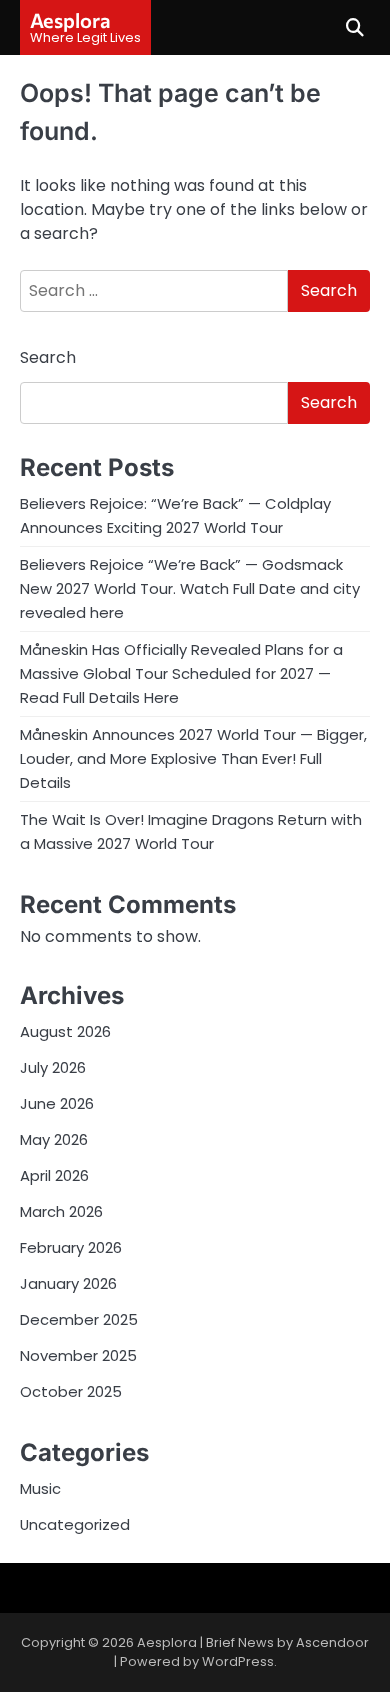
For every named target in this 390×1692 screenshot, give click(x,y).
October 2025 (71, 1391)
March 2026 (61, 1211)
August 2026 (65, 1031)
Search (48, 357)
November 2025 (78, 1355)
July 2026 (53, 1067)
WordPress (238, 1661)
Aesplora (70, 20)
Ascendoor (332, 1642)
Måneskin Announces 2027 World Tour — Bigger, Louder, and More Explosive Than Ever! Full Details (193, 758)
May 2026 (54, 1139)
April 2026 (54, 1175)
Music (40, 1488)
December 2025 (79, 1319)
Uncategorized (75, 1524)
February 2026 (71, 1247)
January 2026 (68, 1283)
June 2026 (57, 1103)
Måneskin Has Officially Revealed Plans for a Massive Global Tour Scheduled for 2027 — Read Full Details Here (181, 673)
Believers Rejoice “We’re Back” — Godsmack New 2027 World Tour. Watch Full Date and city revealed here (190, 588)
